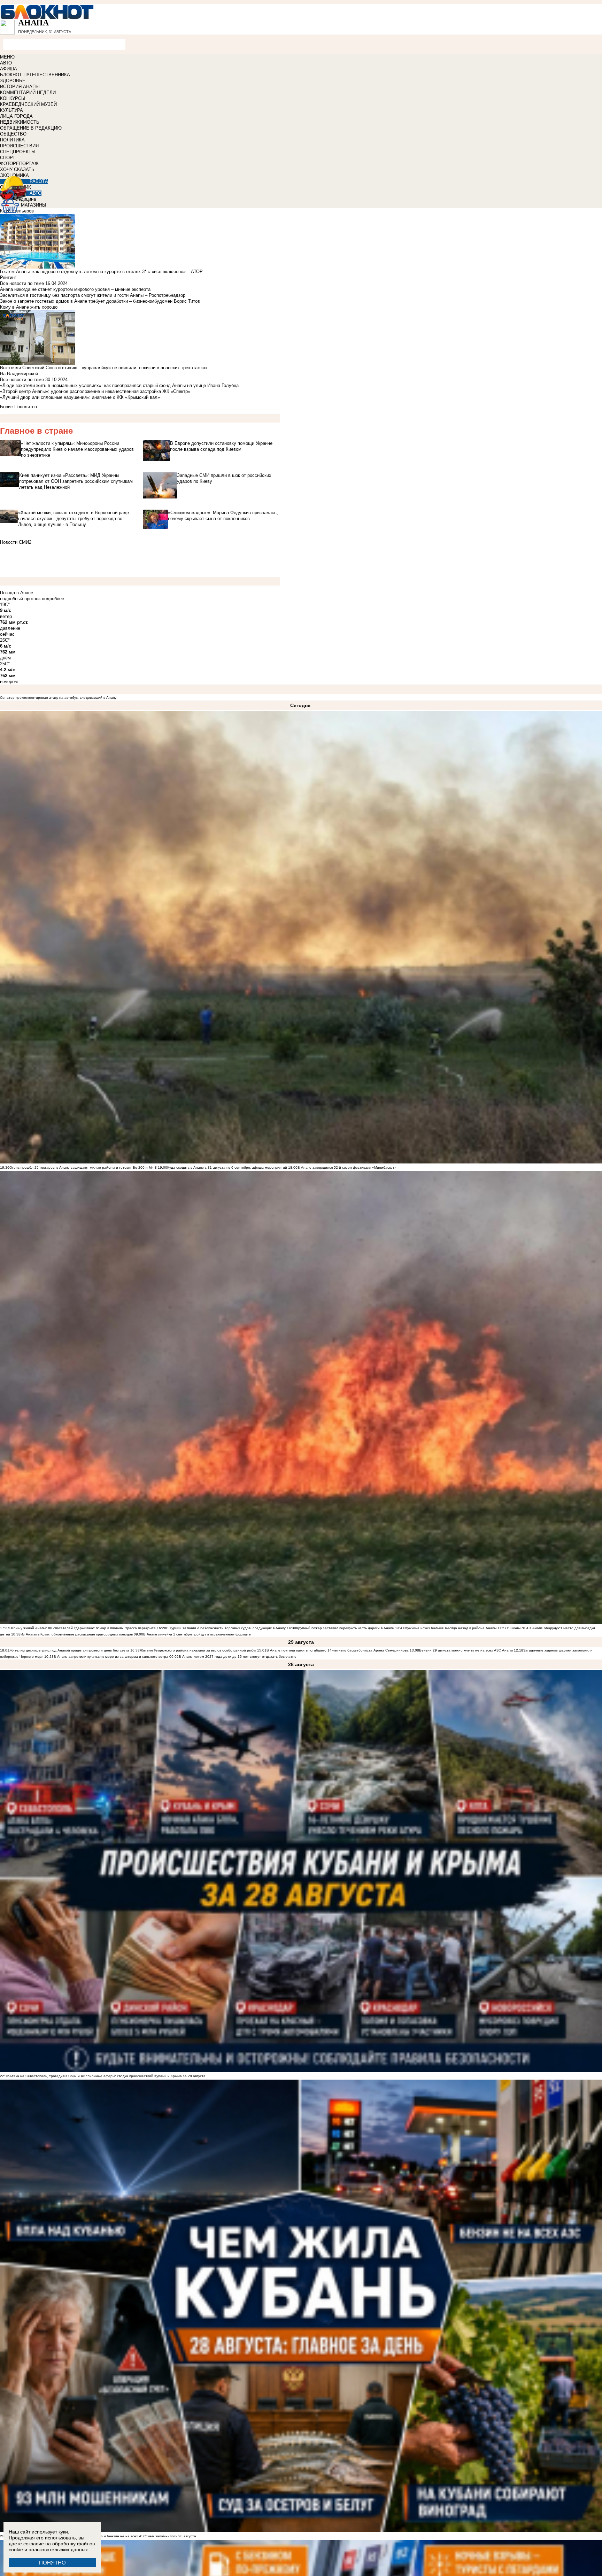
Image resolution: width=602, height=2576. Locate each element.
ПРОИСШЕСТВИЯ (19, 146)
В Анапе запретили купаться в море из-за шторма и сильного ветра (111, 1657)
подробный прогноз (20, 599)
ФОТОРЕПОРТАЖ (19, 164)
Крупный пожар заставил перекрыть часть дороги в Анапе (345, 1628)
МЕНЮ (7, 57)
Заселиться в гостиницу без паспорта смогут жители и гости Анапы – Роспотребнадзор (93, 295)
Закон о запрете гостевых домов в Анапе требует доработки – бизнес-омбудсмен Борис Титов (100, 301)
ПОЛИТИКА (12, 140)
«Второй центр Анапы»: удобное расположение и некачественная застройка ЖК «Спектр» (95, 391)
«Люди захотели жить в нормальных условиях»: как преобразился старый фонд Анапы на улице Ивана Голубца (119, 385)
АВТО (6, 63)
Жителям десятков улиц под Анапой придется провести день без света (69, 1650)
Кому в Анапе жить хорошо (29, 307)
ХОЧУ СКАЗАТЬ (17, 169)
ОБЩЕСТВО (13, 134)
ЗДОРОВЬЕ (13, 81)
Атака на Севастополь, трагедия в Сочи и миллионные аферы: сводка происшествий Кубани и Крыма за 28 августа (107, 2076)
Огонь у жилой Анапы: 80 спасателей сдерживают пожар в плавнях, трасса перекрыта (83, 1628)
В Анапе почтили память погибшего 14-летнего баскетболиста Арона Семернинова (338, 1650)
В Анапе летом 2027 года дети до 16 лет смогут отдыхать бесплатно (238, 1657)
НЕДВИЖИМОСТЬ (20, 122)
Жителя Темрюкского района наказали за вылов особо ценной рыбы (198, 1650)
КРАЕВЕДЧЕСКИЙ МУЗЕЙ (28, 104)
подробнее (53, 599)
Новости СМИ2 (16, 542)
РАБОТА (39, 181)
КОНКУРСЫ (13, 98)
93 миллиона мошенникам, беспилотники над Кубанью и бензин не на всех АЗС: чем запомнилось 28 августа (103, 2536)
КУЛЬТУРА (11, 110)
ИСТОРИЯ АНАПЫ (20, 87)
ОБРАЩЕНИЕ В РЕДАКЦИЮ (31, 128)
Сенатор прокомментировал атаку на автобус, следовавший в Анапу (58, 698)
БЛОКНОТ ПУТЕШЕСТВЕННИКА (35, 75)
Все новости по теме (22, 283)
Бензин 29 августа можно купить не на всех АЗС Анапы (466, 1650)
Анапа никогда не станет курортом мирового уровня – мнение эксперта (75, 289)
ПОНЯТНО (52, 2563)
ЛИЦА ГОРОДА (16, 116)
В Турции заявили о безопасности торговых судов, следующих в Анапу (226, 1628)
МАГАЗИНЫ (34, 205)
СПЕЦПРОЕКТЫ (18, 152)
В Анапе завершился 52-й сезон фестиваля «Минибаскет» (347, 1167)
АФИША (9, 69)
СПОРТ (8, 158)
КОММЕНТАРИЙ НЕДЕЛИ (28, 92)
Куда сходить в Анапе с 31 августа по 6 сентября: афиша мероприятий (227, 1167)
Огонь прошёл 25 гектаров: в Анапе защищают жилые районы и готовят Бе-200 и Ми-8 (83, 1167)
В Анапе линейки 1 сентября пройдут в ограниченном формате (197, 1634)
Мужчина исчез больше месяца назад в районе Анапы (450, 1628)
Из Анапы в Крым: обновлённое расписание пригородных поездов (77, 1634)
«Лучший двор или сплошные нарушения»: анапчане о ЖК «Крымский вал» (80, 397)
